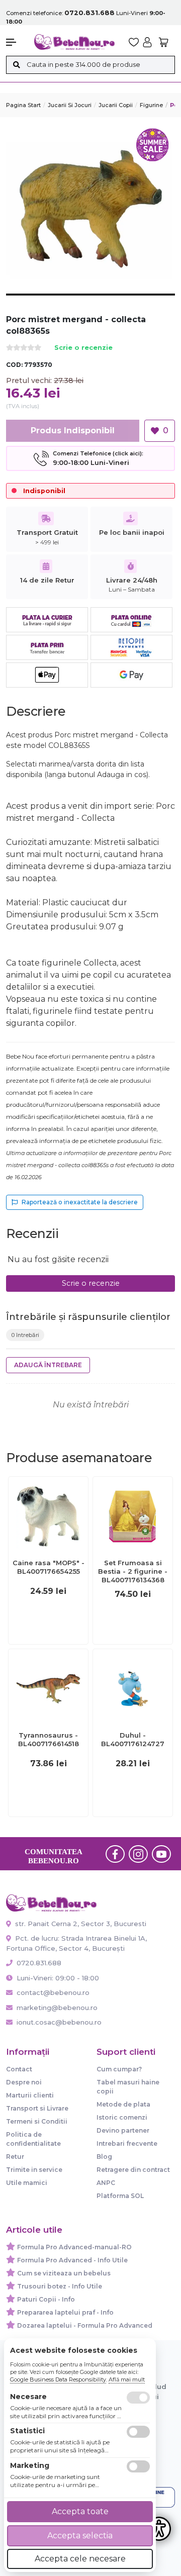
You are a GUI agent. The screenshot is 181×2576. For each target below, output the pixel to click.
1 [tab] (90, 302)
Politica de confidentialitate (33, 2139)
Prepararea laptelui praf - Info (65, 2312)
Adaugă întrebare (48, 1365)
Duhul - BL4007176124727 (133, 1739)
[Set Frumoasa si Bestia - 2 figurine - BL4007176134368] (133, 1516)
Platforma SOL (120, 2196)
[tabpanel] (90, 210)
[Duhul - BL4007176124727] (133, 1688)
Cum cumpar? (119, 2069)
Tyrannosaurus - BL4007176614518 (49, 1739)
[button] (15, 42)
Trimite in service (34, 2170)
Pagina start (23, 105)
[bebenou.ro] (74, 41)
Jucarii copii (116, 105)
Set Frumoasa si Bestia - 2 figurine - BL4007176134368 (133, 1571)
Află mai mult (127, 2379)
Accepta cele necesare (80, 2559)
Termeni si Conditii (37, 2121)
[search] (16, 65)
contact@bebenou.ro (53, 1992)
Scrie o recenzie (83, 348)
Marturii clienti (30, 2095)
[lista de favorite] (134, 42)
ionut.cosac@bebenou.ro (59, 2022)
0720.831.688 (38, 1963)
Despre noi (24, 2082)
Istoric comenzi (122, 2117)
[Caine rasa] (48, 1516)
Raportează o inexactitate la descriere (80, 1202)
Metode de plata (123, 2104)
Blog (104, 2157)
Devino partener (123, 2130)
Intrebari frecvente (127, 2143)
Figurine (151, 105)
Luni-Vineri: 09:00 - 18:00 (57, 1978)
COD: (14, 365)
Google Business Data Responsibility (58, 2379)
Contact (19, 2069)
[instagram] (138, 1854)
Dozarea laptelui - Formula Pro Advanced (85, 2325)
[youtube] (161, 1854)
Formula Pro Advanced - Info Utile (72, 2260)
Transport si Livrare (37, 2108)
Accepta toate (80, 2511)
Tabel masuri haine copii (128, 2087)
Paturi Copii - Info (46, 2299)
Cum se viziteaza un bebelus (64, 2273)
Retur (15, 2157)
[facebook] (115, 1854)
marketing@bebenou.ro (57, 2008)
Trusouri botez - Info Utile (60, 2286)
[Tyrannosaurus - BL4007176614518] (48, 1688)
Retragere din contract (133, 2170)
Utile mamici (27, 2183)
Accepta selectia (80, 2536)
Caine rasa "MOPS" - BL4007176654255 (49, 1567)
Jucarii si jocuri (70, 105)
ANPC (106, 2183)
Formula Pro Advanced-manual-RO (74, 2247)
